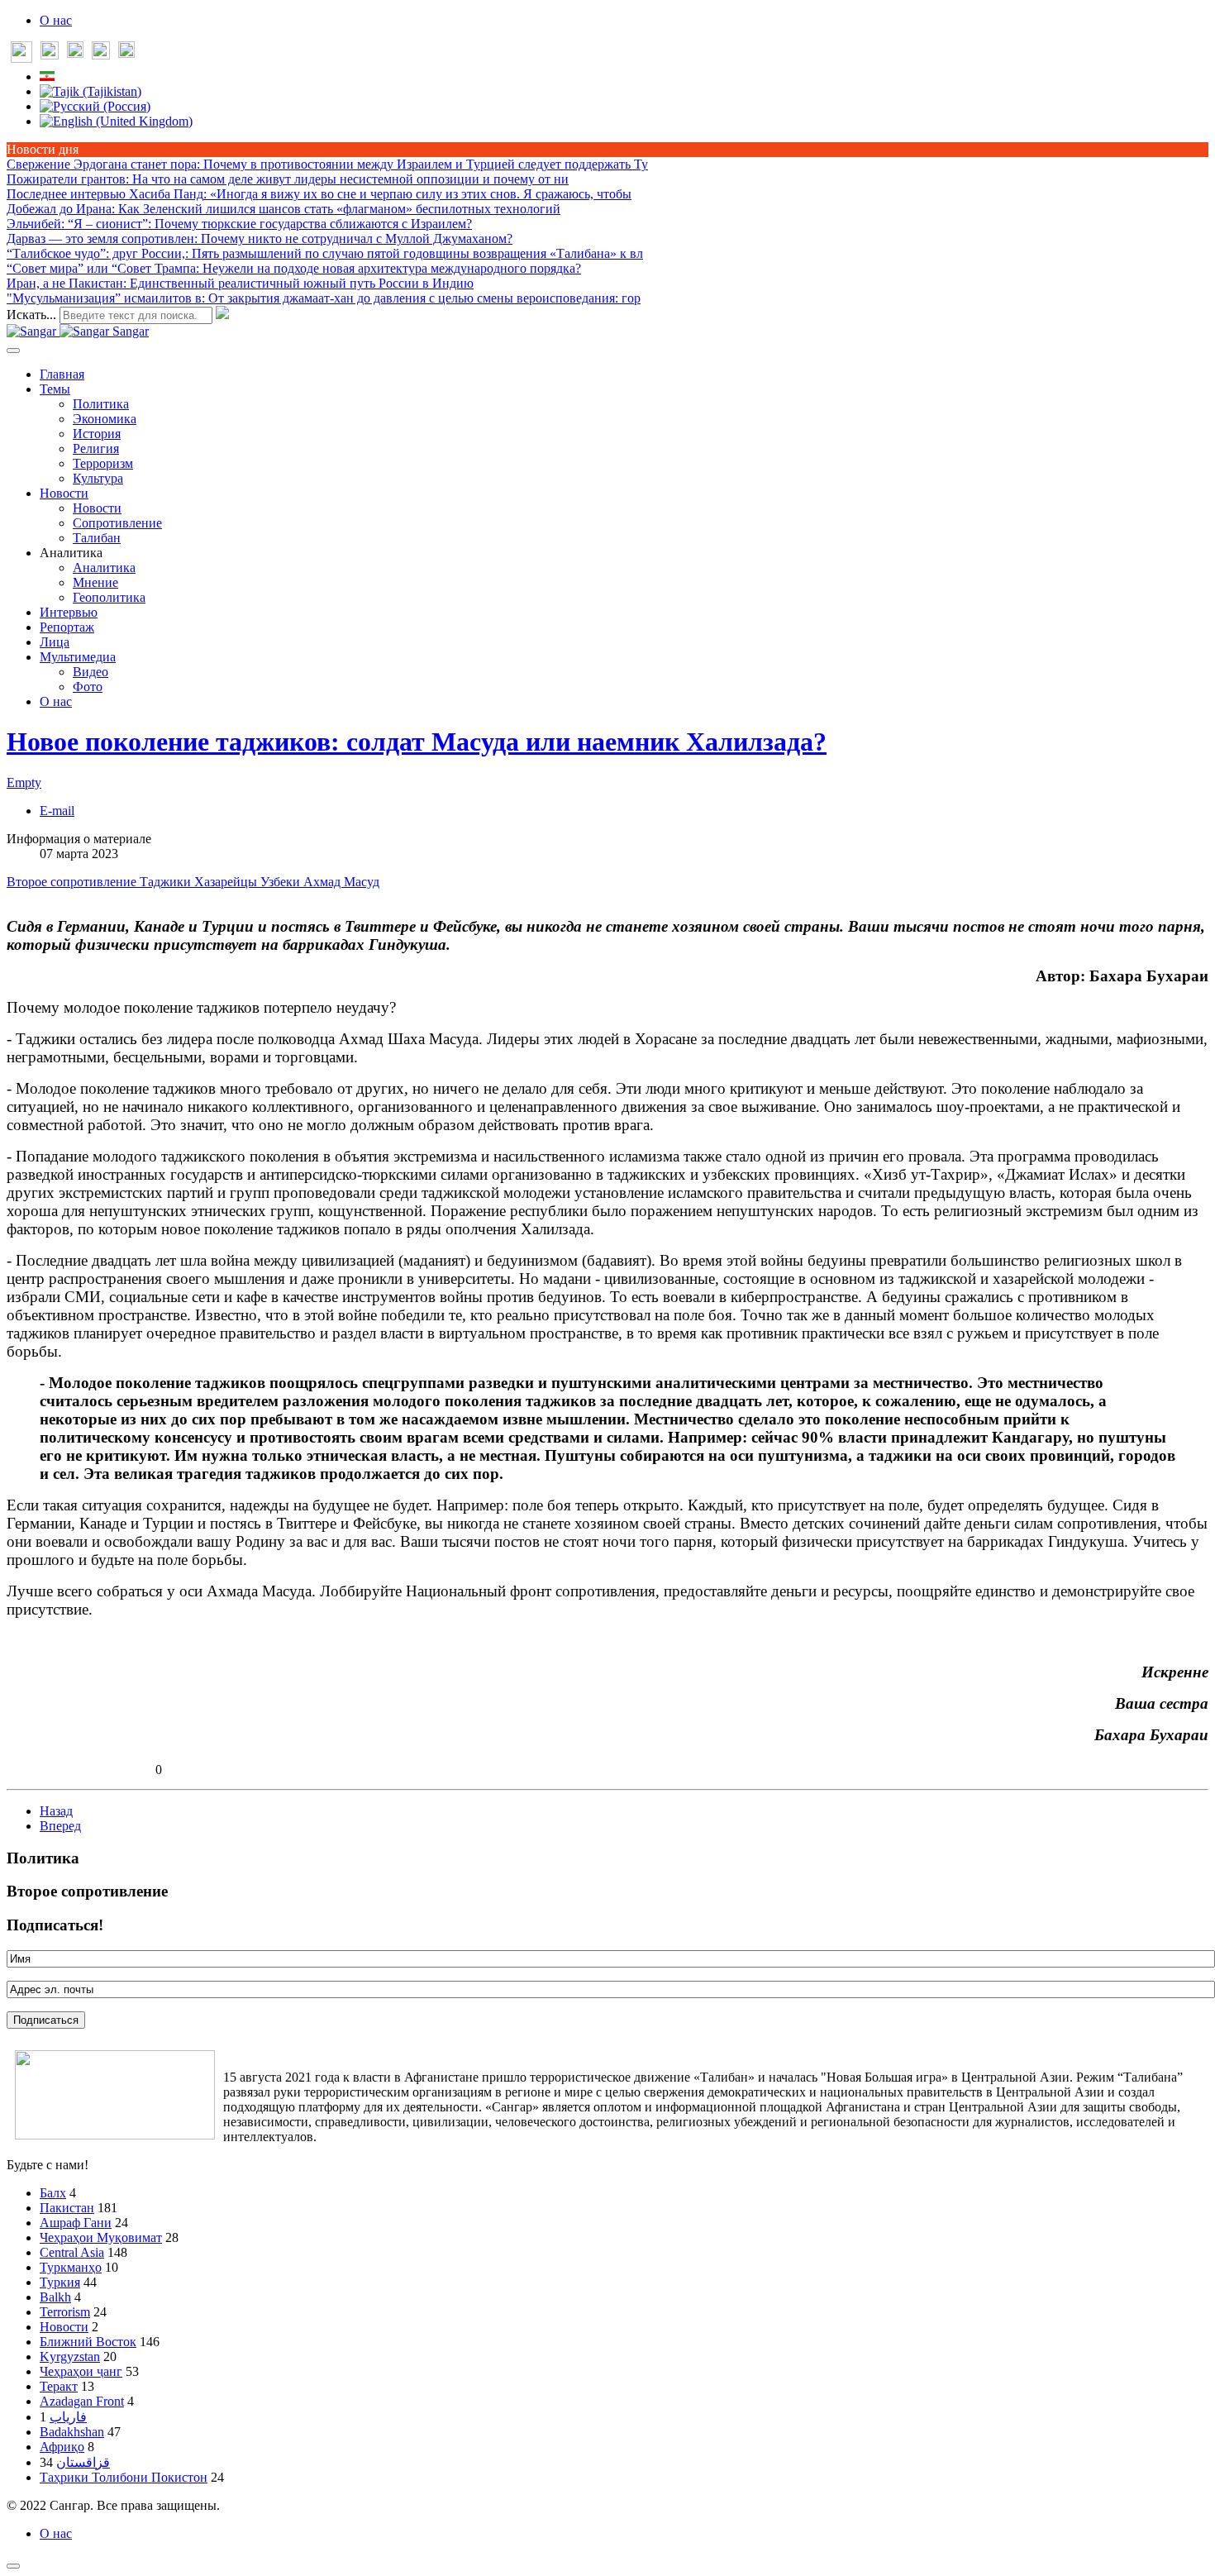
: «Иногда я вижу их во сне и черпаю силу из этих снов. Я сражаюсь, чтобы (319, 194)
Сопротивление (117, 523)
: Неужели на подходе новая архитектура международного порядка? (294, 268)
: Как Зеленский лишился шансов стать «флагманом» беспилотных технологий (283, 209)
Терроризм (103, 463)
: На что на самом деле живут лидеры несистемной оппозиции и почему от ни (288, 179)
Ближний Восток (88, 2342)
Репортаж (67, 627)
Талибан (97, 538)
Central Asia (72, 2252)
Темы (55, 389)
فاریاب (68, 2417)
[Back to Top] (13, 2566)
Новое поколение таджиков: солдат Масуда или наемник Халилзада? (417, 742)
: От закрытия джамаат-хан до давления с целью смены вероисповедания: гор (324, 298)
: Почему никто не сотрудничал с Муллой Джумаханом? (260, 239)
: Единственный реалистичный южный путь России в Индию (240, 283)
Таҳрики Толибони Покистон (124, 2477)
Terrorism (65, 2312)
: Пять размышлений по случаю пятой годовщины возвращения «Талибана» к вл (325, 253)
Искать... (31, 315)
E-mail (57, 811)
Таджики (167, 882)
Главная (62, 374)
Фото (88, 687)
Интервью (69, 612)
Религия (96, 448)
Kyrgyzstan (70, 2357)
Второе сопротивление (73, 882)
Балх (53, 2193)
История (97, 434)
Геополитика (109, 597)
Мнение (95, 582)
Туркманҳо (71, 2267)
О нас (56, 20)
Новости (64, 493)
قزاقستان (83, 2462)
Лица (55, 642)
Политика (101, 404)
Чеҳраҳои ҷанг (81, 2371)
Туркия (60, 2282)
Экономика (105, 419)
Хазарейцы (227, 882)
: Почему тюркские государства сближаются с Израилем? (239, 224)
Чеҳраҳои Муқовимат (101, 2237)
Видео (91, 672)
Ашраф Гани (76, 2223)
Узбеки (282, 882)
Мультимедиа (78, 657)
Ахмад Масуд (341, 882)
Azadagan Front (82, 2401)
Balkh (55, 2297)
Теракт (59, 2386)
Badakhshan (72, 2432)
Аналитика (104, 568)
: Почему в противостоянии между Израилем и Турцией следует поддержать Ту (327, 164)
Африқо (62, 2447)
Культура (98, 478)
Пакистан (67, 2208)
